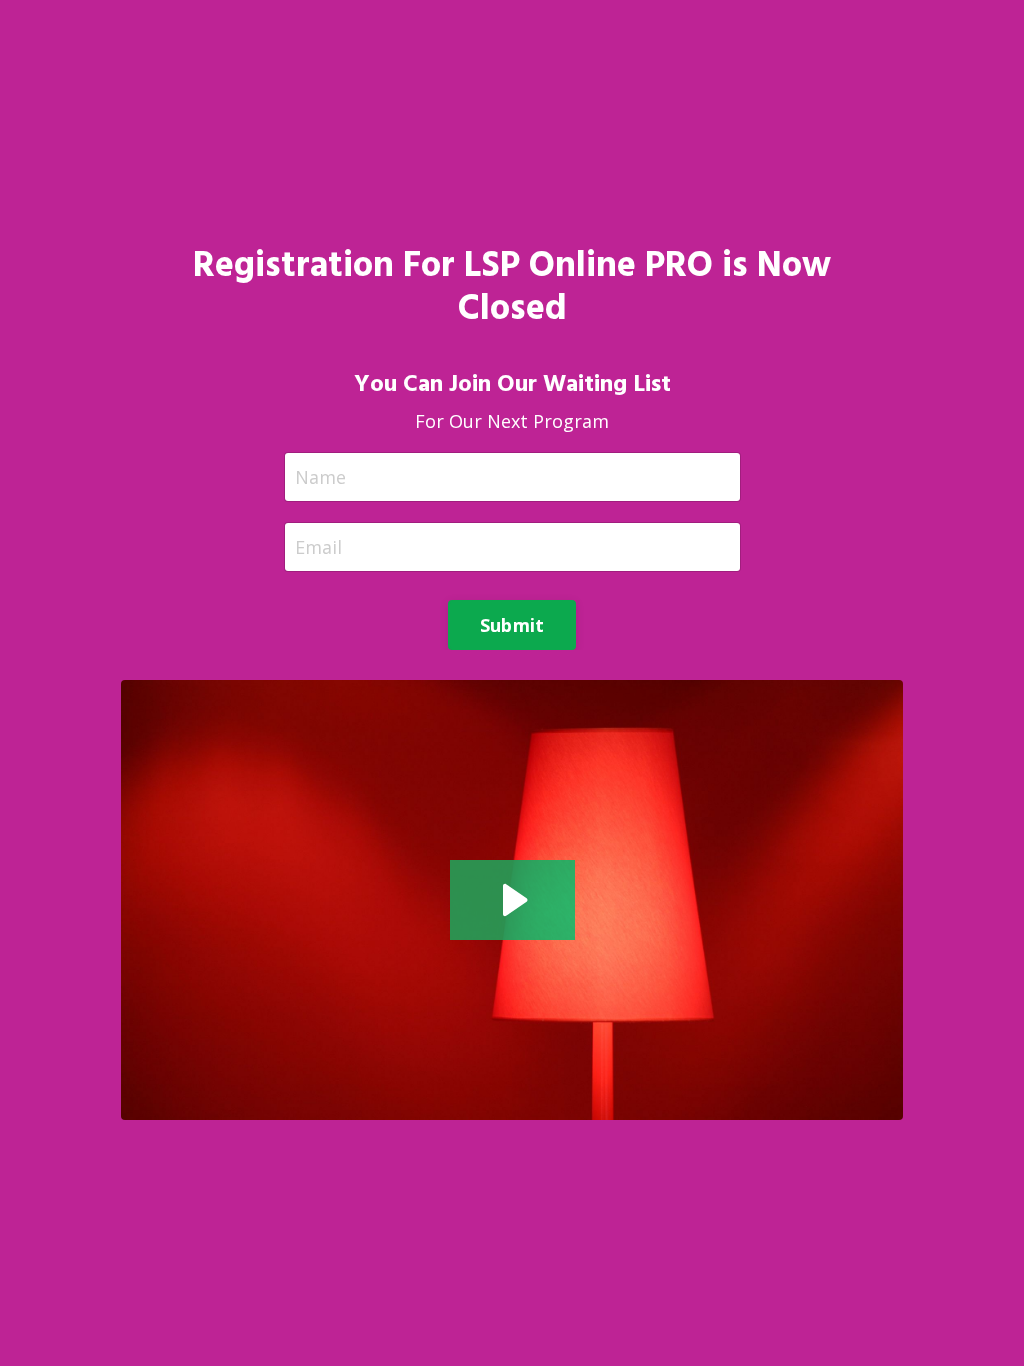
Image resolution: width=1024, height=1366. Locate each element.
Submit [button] (512, 625)
